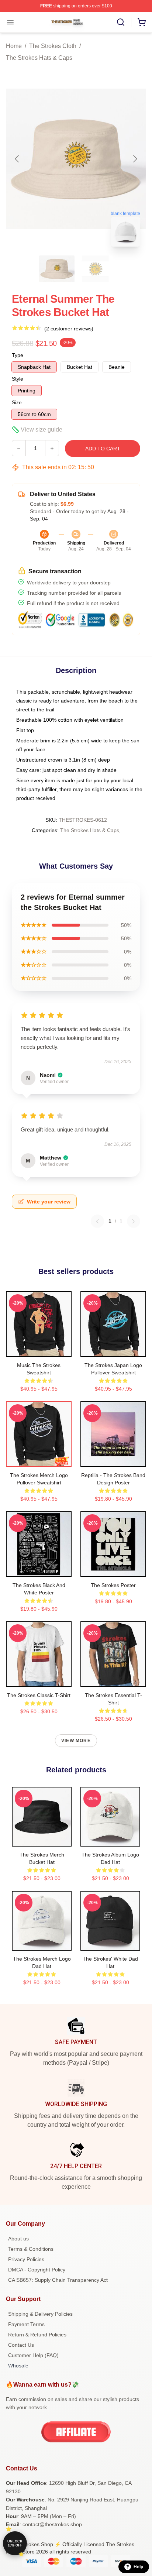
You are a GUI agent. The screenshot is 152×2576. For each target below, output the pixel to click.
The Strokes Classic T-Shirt (39, 1695)
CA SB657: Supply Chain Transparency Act (58, 2280)
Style (18, 379)
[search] (121, 22)
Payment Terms (26, 2324)
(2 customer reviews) (69, 329)
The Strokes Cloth (53, 46)
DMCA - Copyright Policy (37, 2270)
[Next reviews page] (134, 1221)
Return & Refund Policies (37, 2335)
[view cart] (142, 22)
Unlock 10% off (15, 2543)
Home (14, 46)
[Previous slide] (17, 159)
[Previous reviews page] (97, 1221)
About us (18, 2239)
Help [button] (138, 2567)
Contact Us (21, 2345)
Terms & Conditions (31, 2249)
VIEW (39, 1350)
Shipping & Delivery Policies (40, 2314)
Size (17, 402)
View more (76, 1741)
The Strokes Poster (113, 1585)
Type (18, 355)
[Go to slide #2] (95, 269)
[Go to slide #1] (57, 269)
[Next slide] (135, 159)
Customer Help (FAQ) (33, 2355)
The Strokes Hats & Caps (39, 58)
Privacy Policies (26, 2259)
